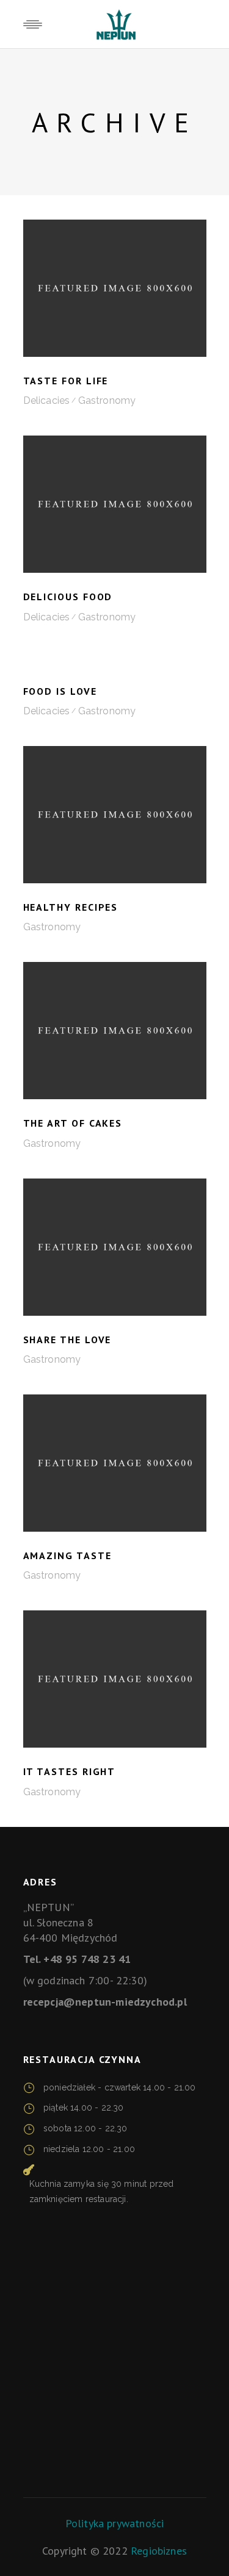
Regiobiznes (159, 2551)
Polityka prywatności (115, 2523)
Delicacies (47, 400)
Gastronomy (107, 400)
